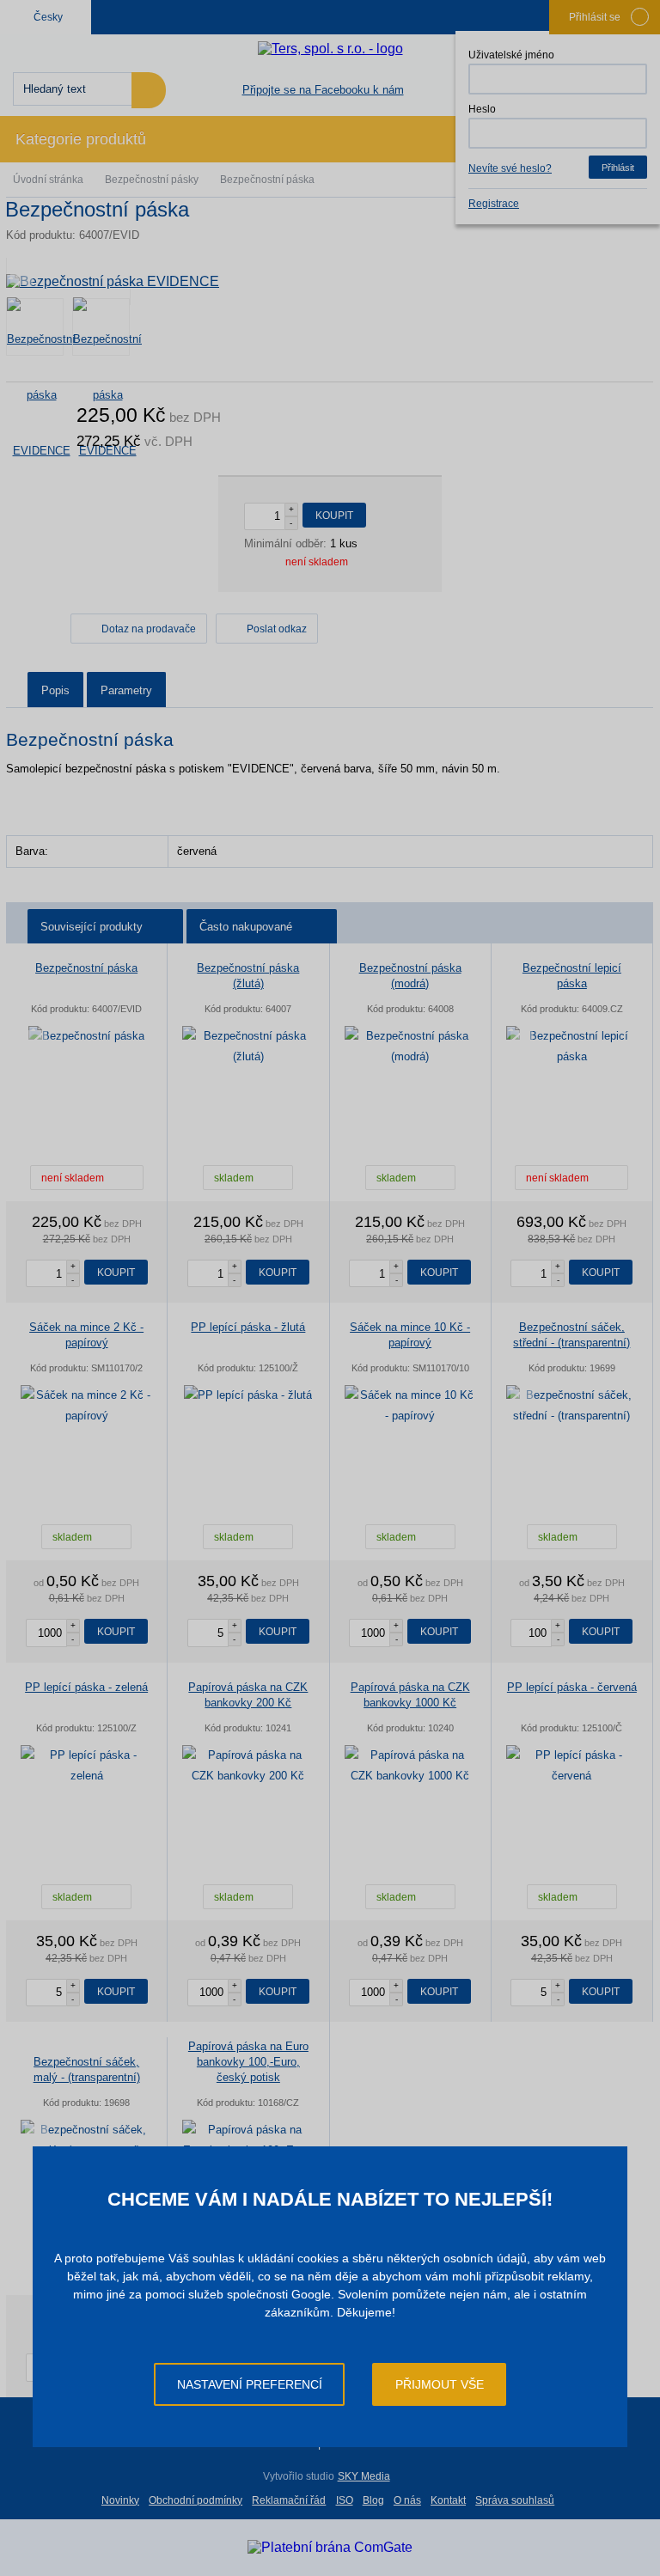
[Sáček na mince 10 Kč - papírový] (410, 1406)
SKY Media (364, 2476)
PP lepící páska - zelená (86, 1687)
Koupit (334, 516)
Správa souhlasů (515, 2500)
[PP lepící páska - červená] (572, 1766)
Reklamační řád (289, 2500)
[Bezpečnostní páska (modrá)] (410, 1047)
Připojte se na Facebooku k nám (323, 90)
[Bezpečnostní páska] (86, 1036)
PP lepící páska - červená (572, 1687)
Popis (55, 690)
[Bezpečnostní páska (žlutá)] (248, 1047)
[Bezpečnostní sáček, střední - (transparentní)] (572, 1406)
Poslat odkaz (277, 629)
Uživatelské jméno (511, 55)
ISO (345, 2500)
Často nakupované (246, 927)
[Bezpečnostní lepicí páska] (572, 1047)
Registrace (494, 204)
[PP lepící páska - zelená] (86, 1766)
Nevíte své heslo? (510, 168)
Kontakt (448, 2500)
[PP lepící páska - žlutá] (248, 1395)
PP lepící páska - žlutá (248, 1327)
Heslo (482, 109)
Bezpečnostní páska (86, 968)
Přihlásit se (595, 17)
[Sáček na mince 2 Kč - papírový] (86, 1406)
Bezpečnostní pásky (152, 180)
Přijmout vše (440, 2384)
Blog (373, 2500)
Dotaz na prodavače (149, 629)
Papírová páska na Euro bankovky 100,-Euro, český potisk (248, 2062)
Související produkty (92, 927)
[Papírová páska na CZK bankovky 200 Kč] (248, 1766)
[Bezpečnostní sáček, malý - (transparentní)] (86, 2140)
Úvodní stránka (48, 180)
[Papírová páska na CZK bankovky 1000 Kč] (410, 1766)
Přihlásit (618, 168)
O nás (407, 2500)
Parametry (126, 690)
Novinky (120, 2500)
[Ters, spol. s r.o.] (330, 49)
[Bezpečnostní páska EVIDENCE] (330, 281)
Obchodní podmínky (196, 2500)
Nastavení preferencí (250, 2384)
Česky (48, 17)
